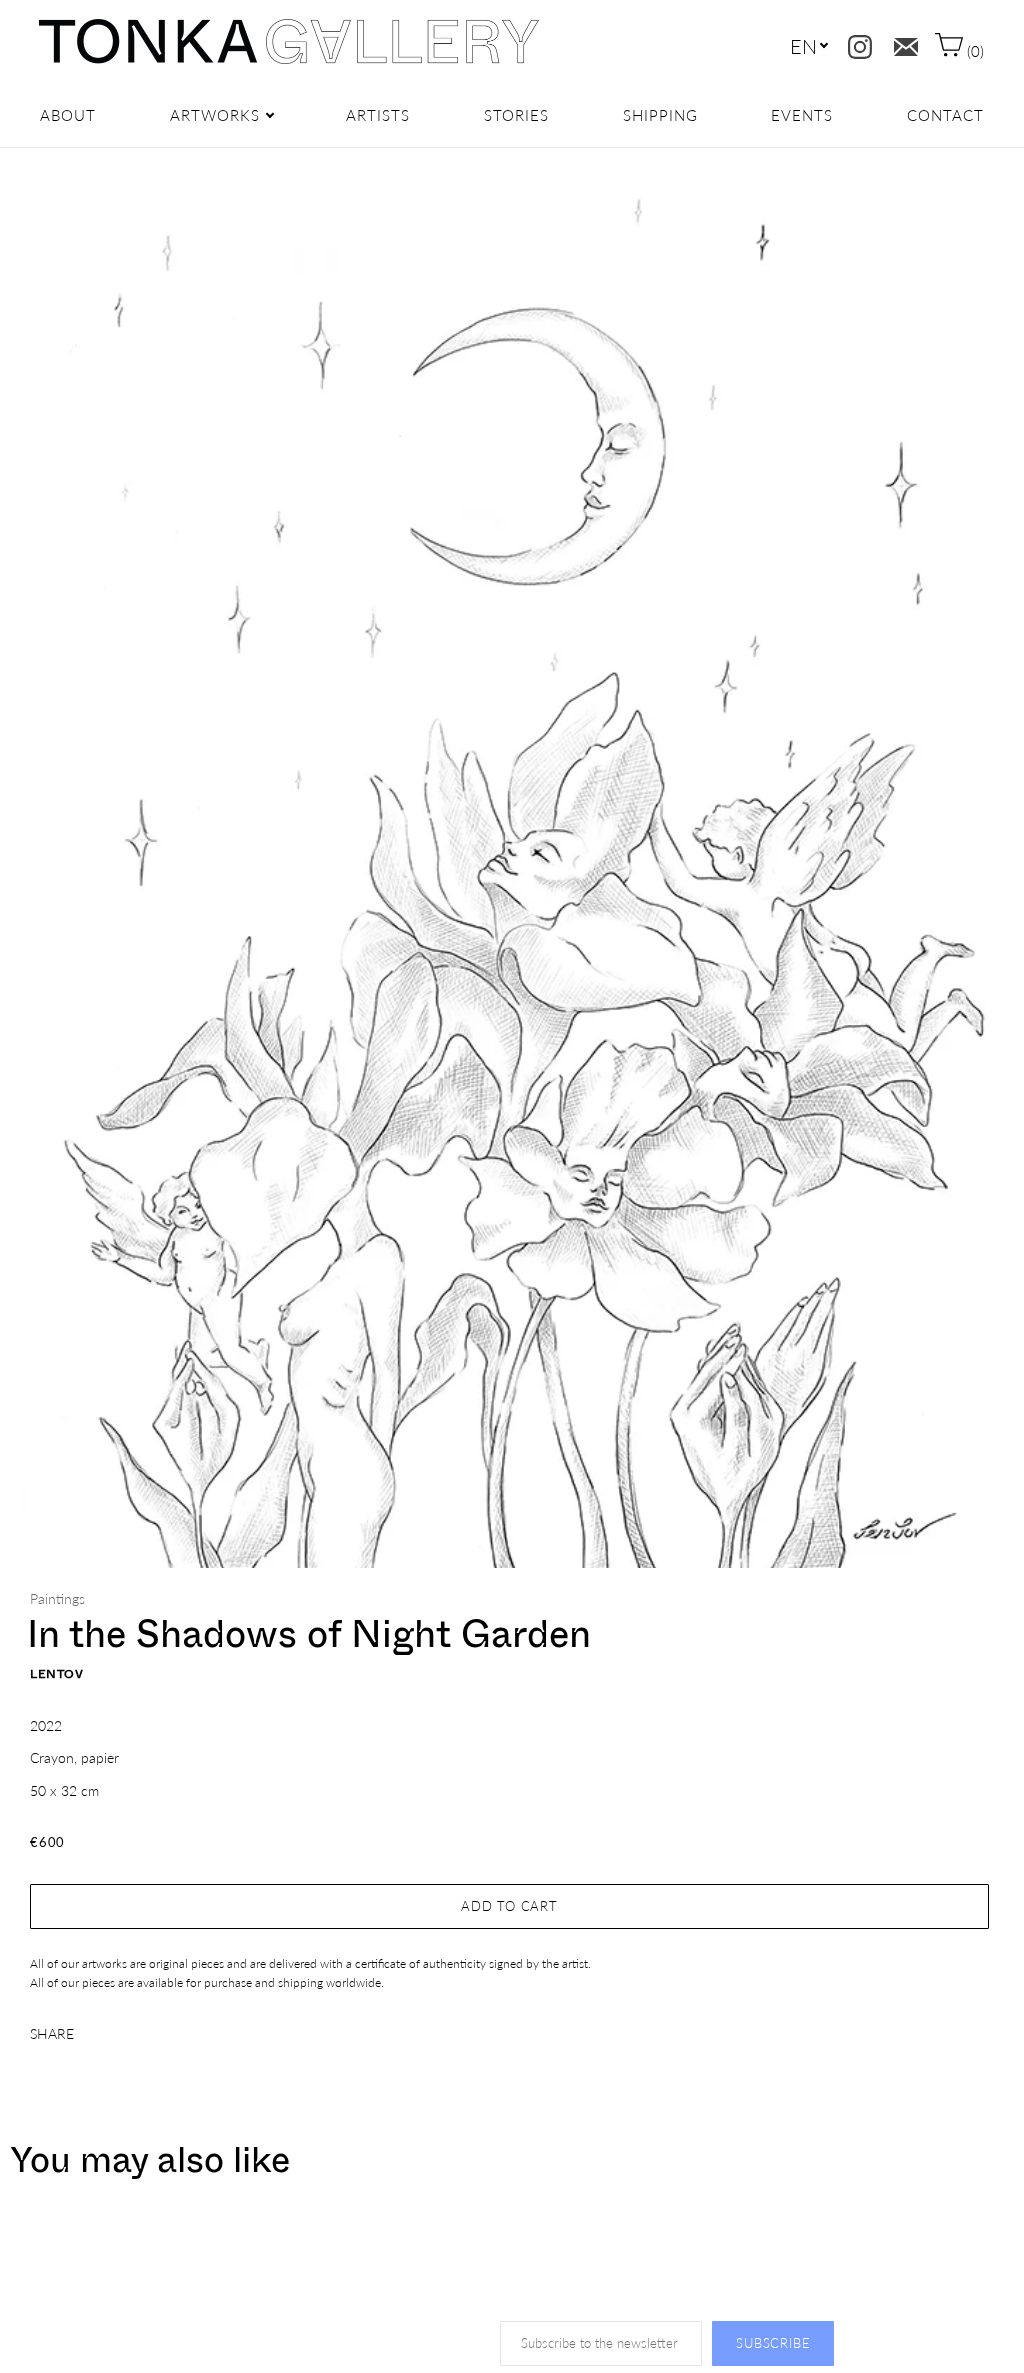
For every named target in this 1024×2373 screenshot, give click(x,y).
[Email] (901, 42)
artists (378, 115)
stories (516, 115)
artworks (215, 115)
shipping (660, 115)
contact (945, 115)
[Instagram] (855, 42)
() (973, 51)
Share (52, 2033)
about (68, 115)
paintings (57, 1598)
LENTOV (57, 1674)
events (802, 115)
